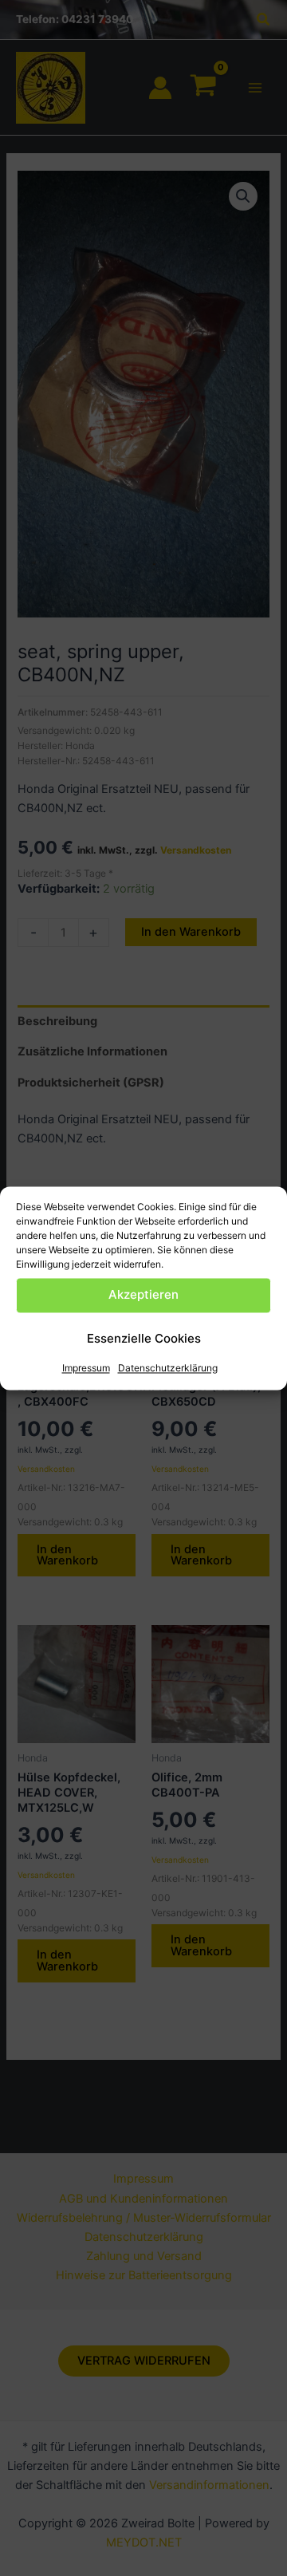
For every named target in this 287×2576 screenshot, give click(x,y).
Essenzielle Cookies (144, 1338)
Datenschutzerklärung (168, 1368)
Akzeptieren (143, 1294)
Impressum (86, 1368)
